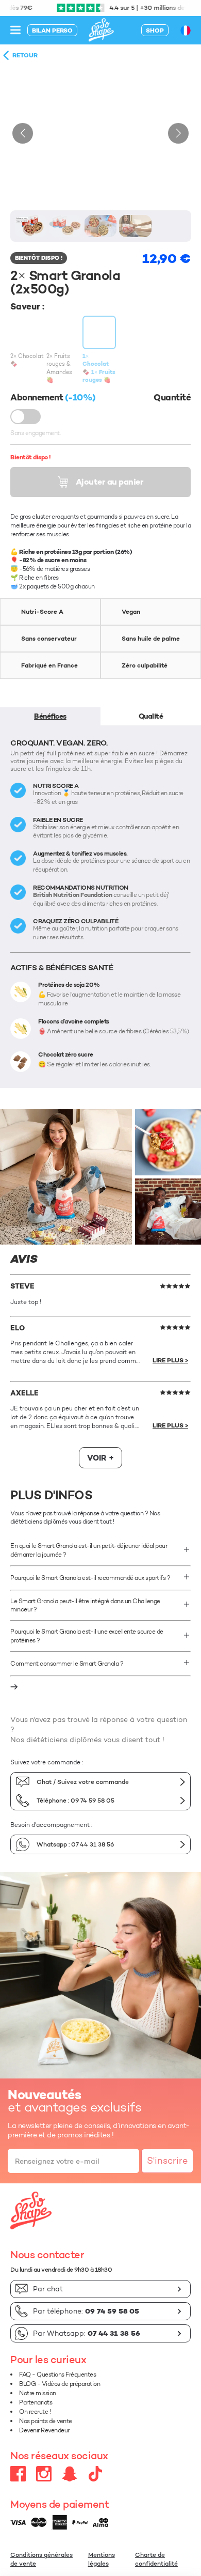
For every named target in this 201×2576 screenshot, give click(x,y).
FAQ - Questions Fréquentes (57, 2374)
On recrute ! (35, 2411)
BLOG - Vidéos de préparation (60, 2384)
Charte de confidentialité (156, 2559)
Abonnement (26, 417)
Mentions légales (102, 2559)
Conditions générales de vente (41, 2559)
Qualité (151, 716)
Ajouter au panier (110, 482)
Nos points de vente (46, 2421)
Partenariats (36, 2402)
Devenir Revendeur (44, 2430)
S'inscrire (167, 2161)
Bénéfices (50, 716)
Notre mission (38, 2393)
